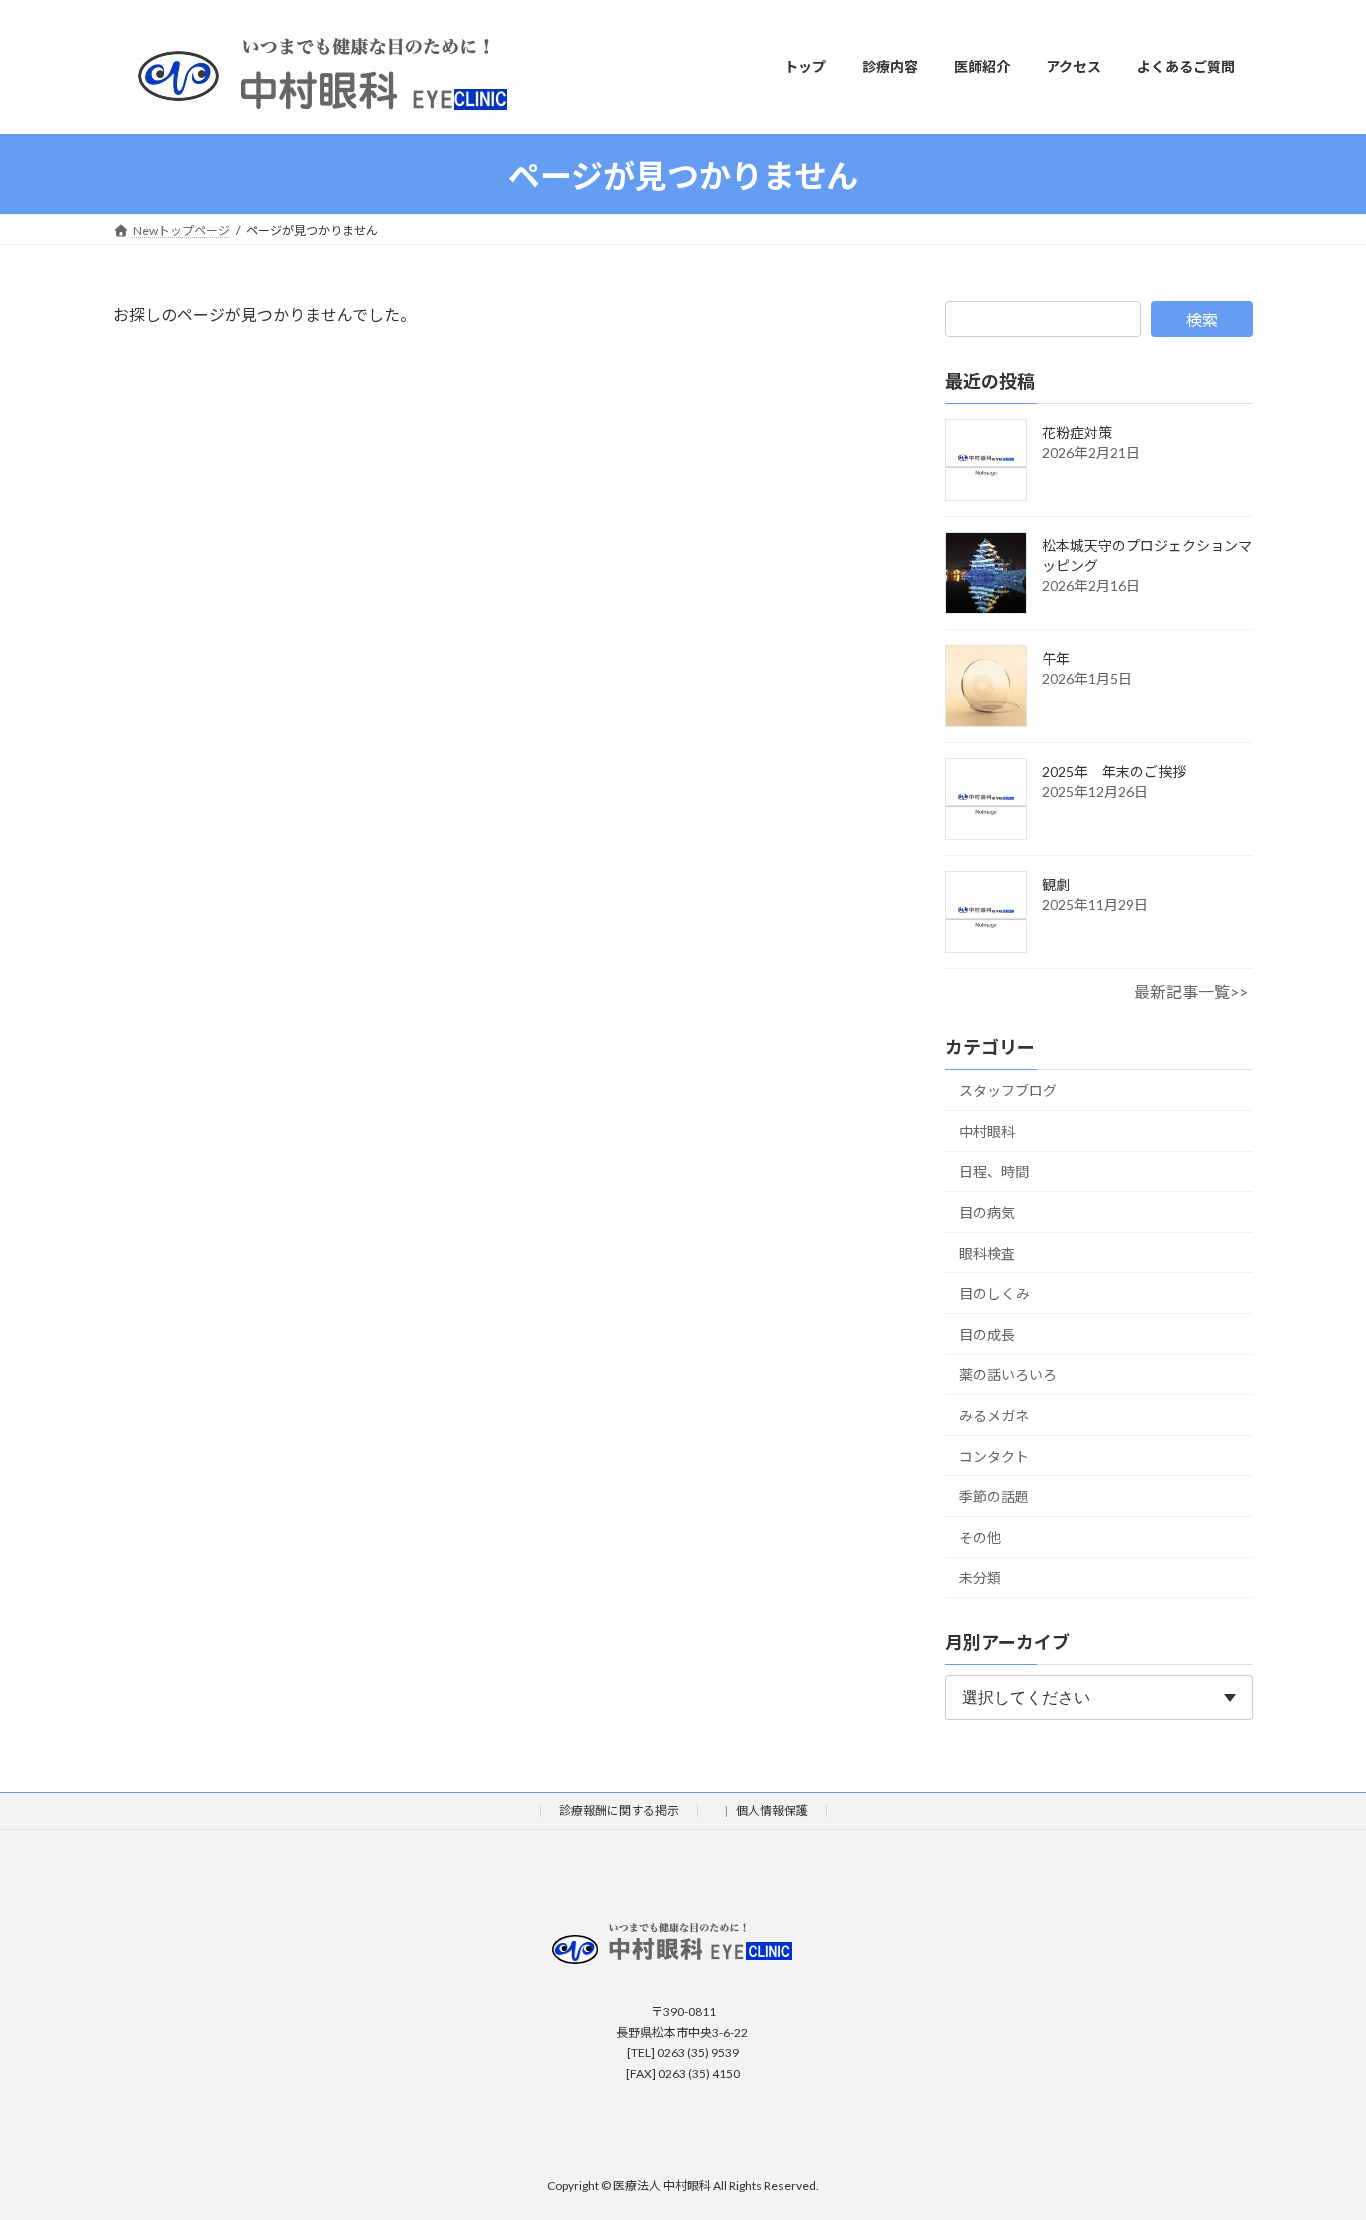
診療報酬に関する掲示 (619, 1811)
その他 (980, 1536)
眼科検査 (987, 1252)
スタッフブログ (1008, 1090)
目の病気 (987, 1212)
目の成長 (987, 1333)
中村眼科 (987, 1130)
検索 (1202, 319)
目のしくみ (994, 1293)
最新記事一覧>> (1191, 991)
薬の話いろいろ (1008, 1374)
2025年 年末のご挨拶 (1114, 771)
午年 (1056, 658)
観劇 (1056, 884)
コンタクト (994, 1455)
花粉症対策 (1077, 432)
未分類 (980, 1577)
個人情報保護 (772, 1811)
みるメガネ (994, 1415)
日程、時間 (994, 1171)
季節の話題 (994, 1496)
